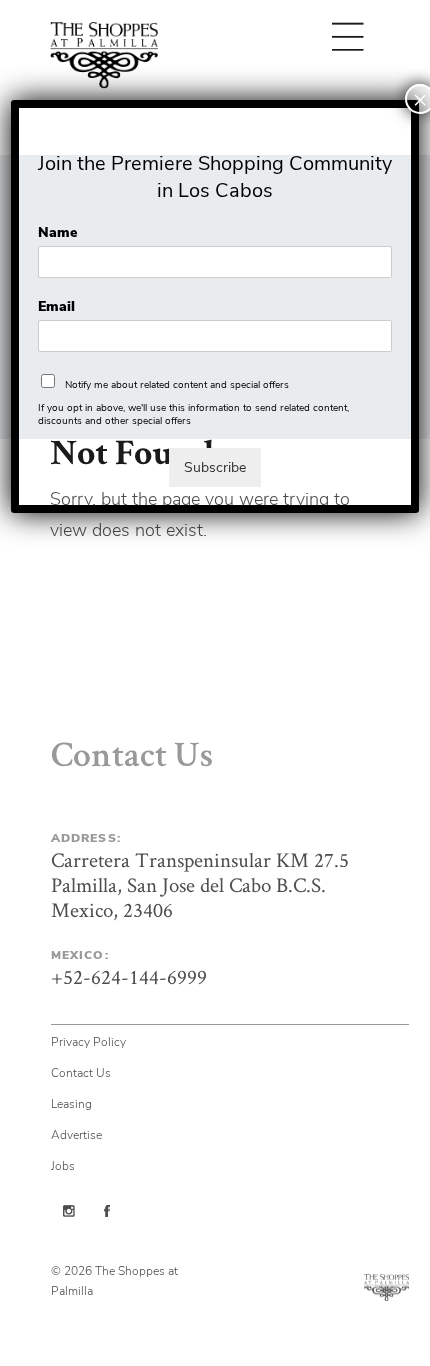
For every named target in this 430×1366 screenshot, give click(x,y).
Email (56, 307)
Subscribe (215, 467)
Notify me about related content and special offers (177, 385)
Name (57, 233)
